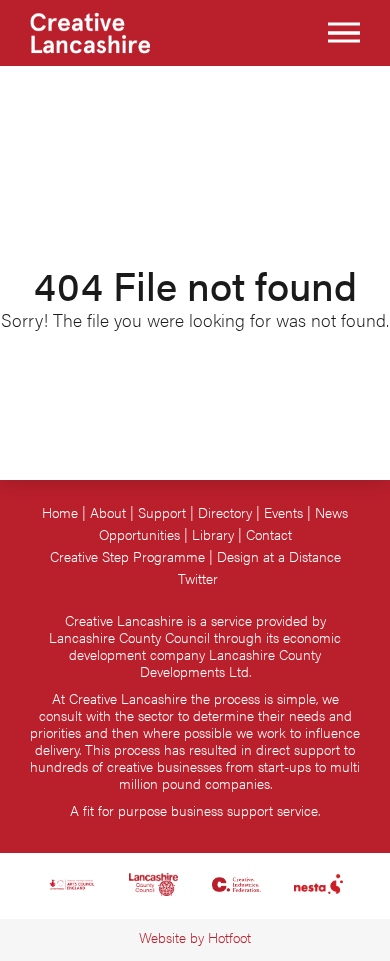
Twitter (198, 578)
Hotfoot (229, 937)
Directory (225, 512)
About (108, 512)
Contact (269, 534)
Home (60, 512)
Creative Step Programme (127, 556)
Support (162, 512)
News (331, 512)
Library (213, 534)
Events (283, 512)
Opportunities (139, 534)
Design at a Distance (279, 556)
